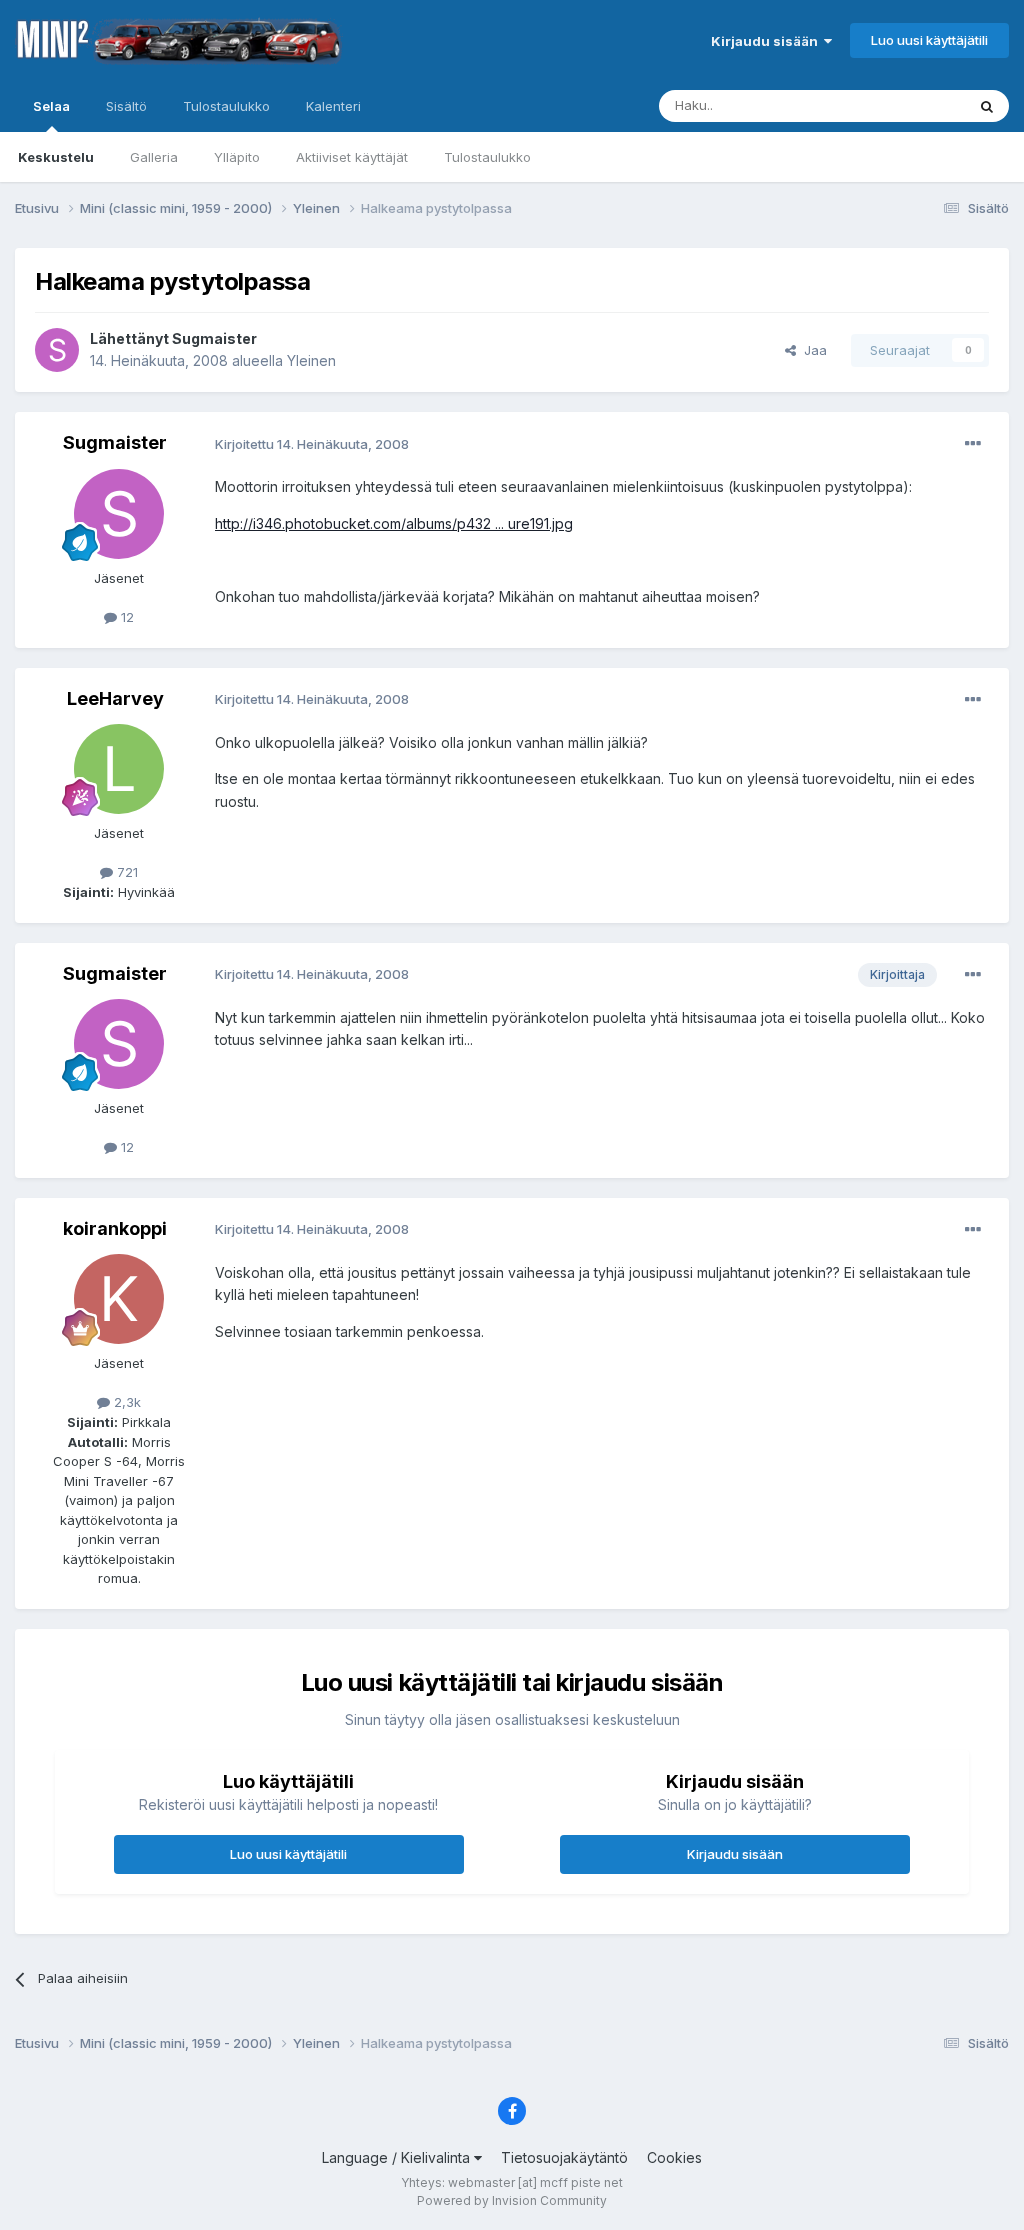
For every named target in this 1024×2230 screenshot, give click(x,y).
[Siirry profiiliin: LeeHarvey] (119, 769)
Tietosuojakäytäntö (564, 2157)
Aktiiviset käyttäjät (352, 157)
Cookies (674, 2157)
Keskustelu (56, 157)
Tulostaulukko (487, 157)
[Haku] (987, 106)
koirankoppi (115, 1228)
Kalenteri (333, 106)
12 (125, 617)
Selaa (51, 106)
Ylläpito (237, 157)
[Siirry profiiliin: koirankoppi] (119, 1299)
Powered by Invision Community (512, 2200)
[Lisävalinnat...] (973, 444)
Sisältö (126, 106)
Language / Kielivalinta (398, 2157)
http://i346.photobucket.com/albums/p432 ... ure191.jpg (394, 523)
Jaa (811, 350)
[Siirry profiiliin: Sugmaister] (57, 350)
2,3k (125, 1402)
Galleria (154, 157)
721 (125, 872)
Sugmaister (214, 338)
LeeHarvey (115, 698)
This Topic (906, 105)
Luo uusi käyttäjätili (929, 40)
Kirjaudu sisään (767, 41)
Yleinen (311, 360)
